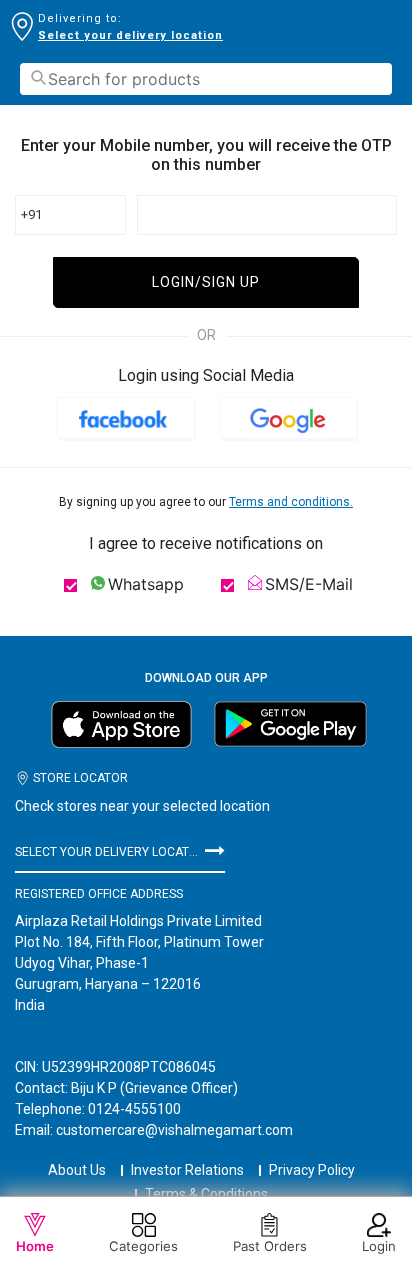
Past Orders (270, 1246)
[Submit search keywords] (38, 77)
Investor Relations (187, 1170)
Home (35, 1246)
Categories (143, 1246)
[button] (125, 418)
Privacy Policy (312, 1170)
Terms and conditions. (291, 502)
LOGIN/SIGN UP (206, 282)
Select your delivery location (130, 35)
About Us (77, 1170)
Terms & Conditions (206, 1194)
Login (379, 1246)
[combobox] (206, 79)
